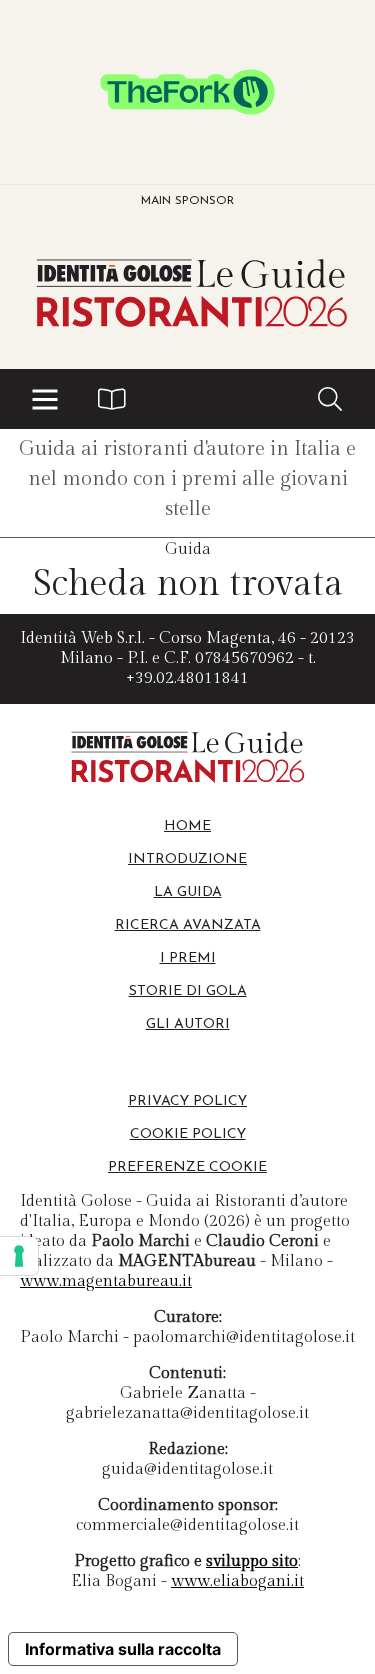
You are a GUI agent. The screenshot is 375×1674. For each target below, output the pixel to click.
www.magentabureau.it (106, 1281)
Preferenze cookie (187, 1167)
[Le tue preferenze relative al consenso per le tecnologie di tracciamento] (19, 1256)
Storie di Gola (188, 991)
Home (187, 826)
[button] (45, 399)
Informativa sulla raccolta (123, 1649)
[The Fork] (187, 92)
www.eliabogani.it (237, 1581)
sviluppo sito (252, 1561)
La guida (188, 892)
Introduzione (187, 859)
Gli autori (188, 1024)
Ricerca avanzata (188, 925)
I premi (188, 958)
